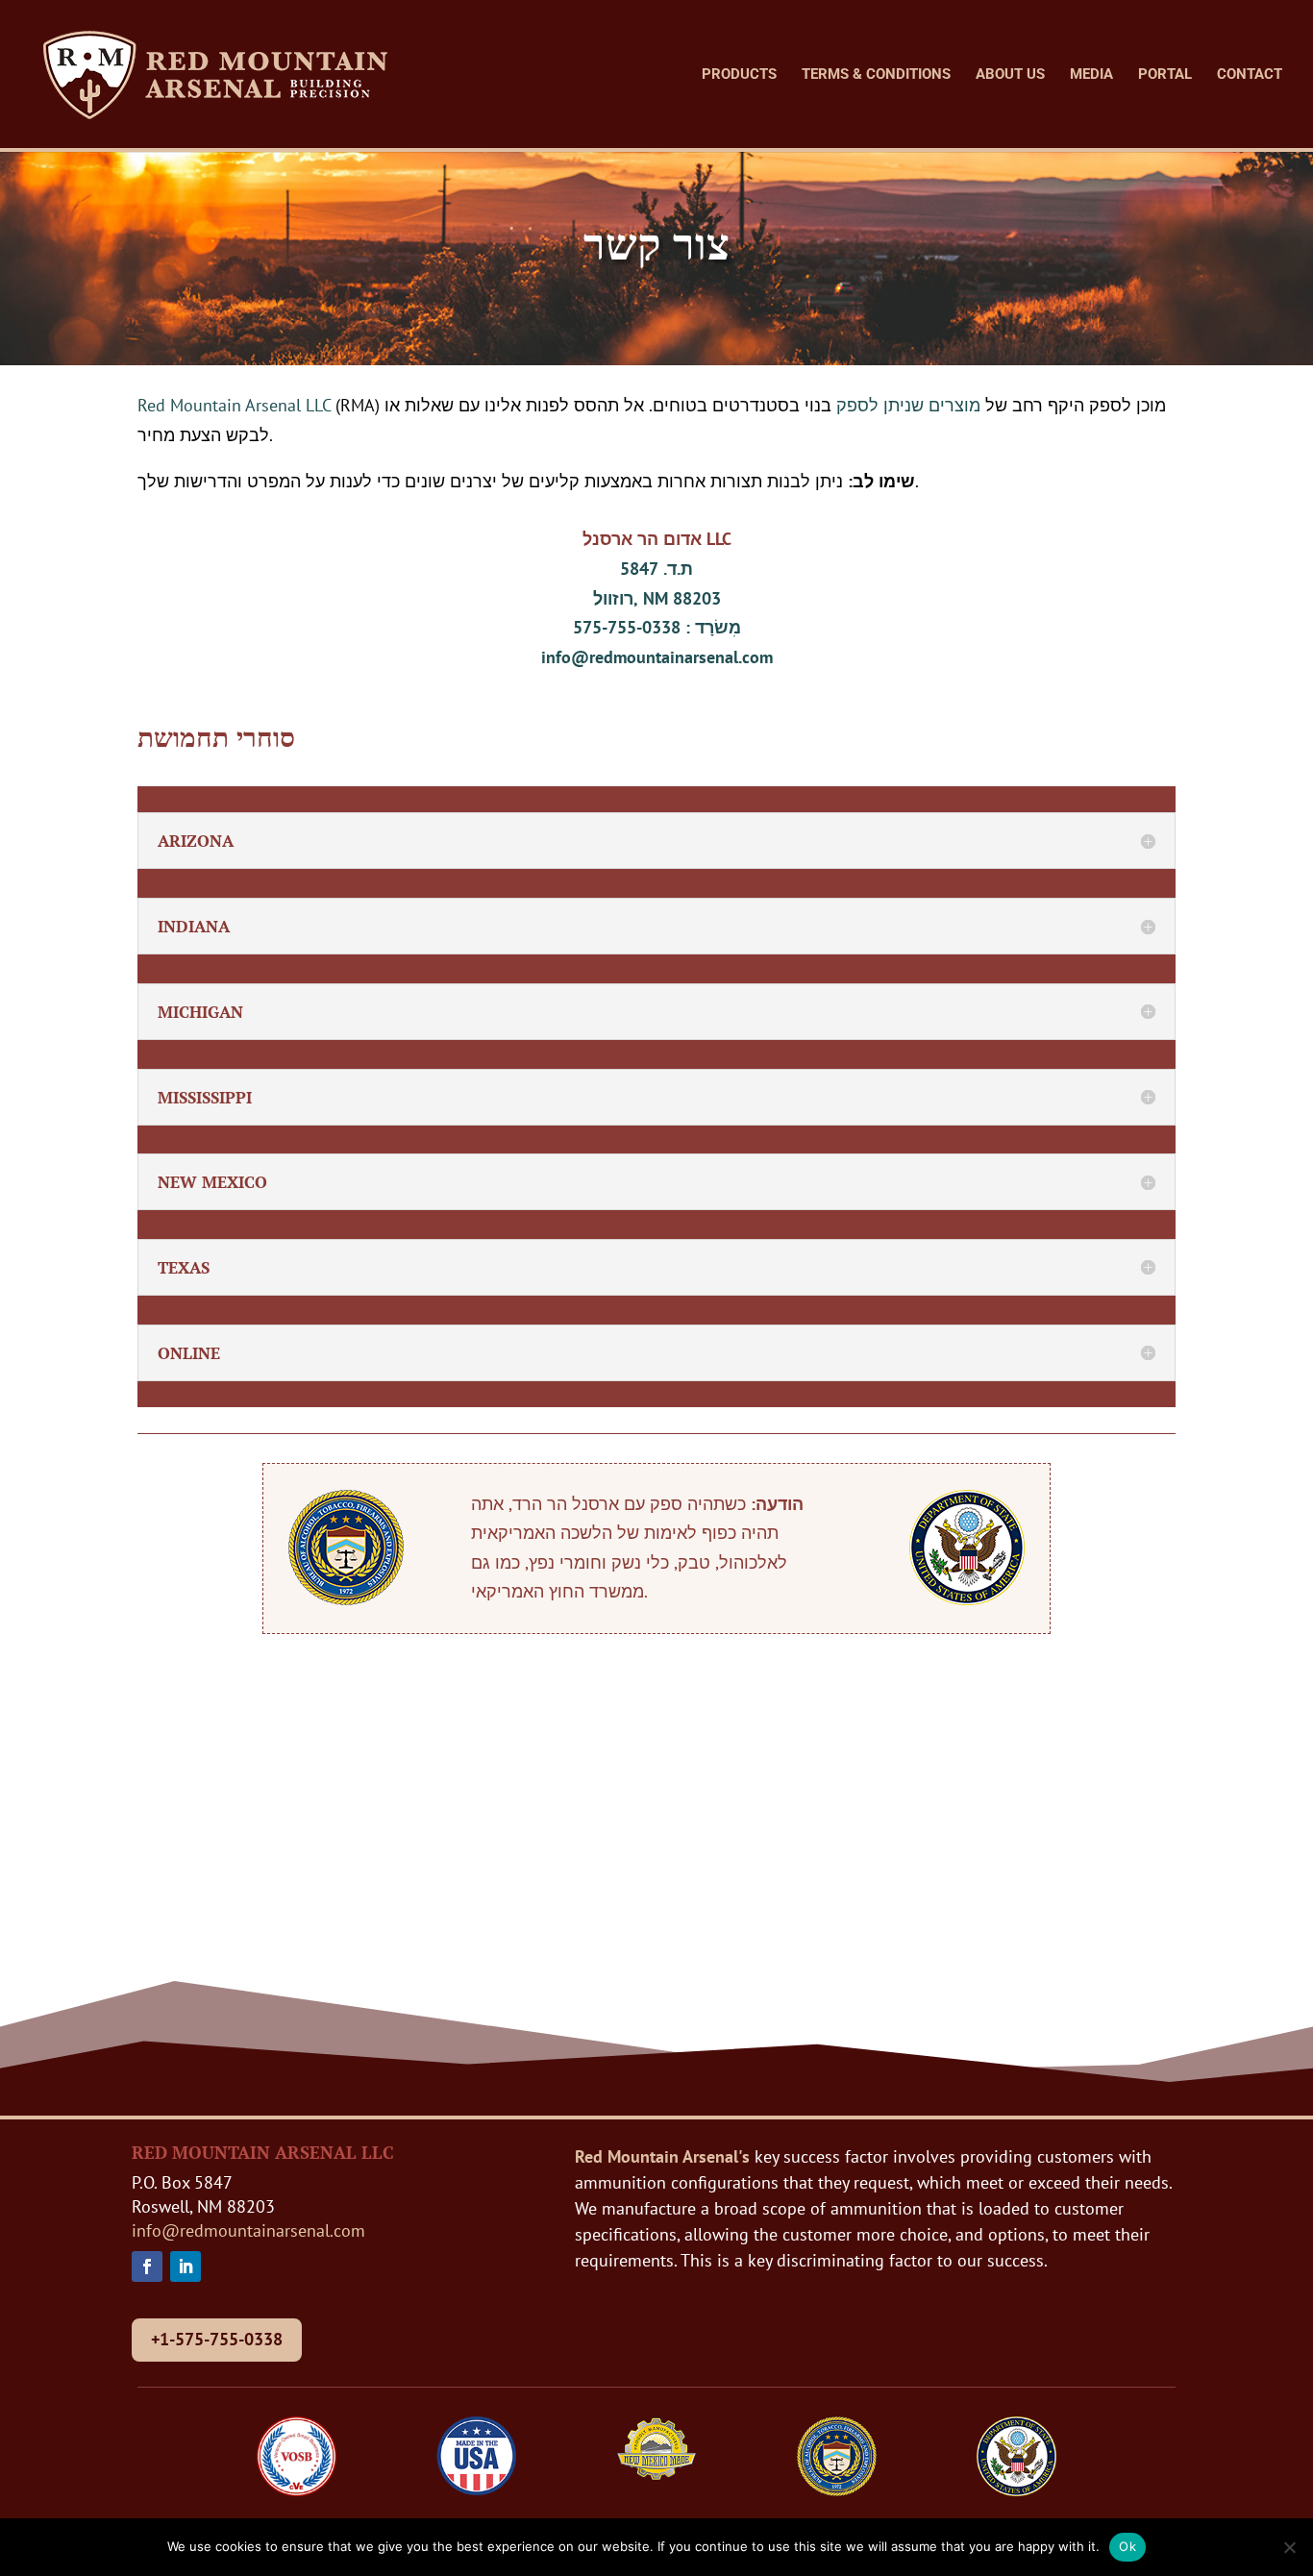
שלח (1136, 1924)
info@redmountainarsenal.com (657, 657)
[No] (1289, 2547)
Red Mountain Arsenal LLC (234, 405)
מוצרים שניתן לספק (911, 405)
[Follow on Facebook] (147, 2266)
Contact (1250, 75)
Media (1091, 75)
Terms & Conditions (876, 75)
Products (739, 75)
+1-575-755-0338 (217, 2339)
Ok (1127, 2546)
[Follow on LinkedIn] (186, 2266)
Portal (1165, 75)
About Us (1010, 75)
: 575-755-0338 (657, 627)
